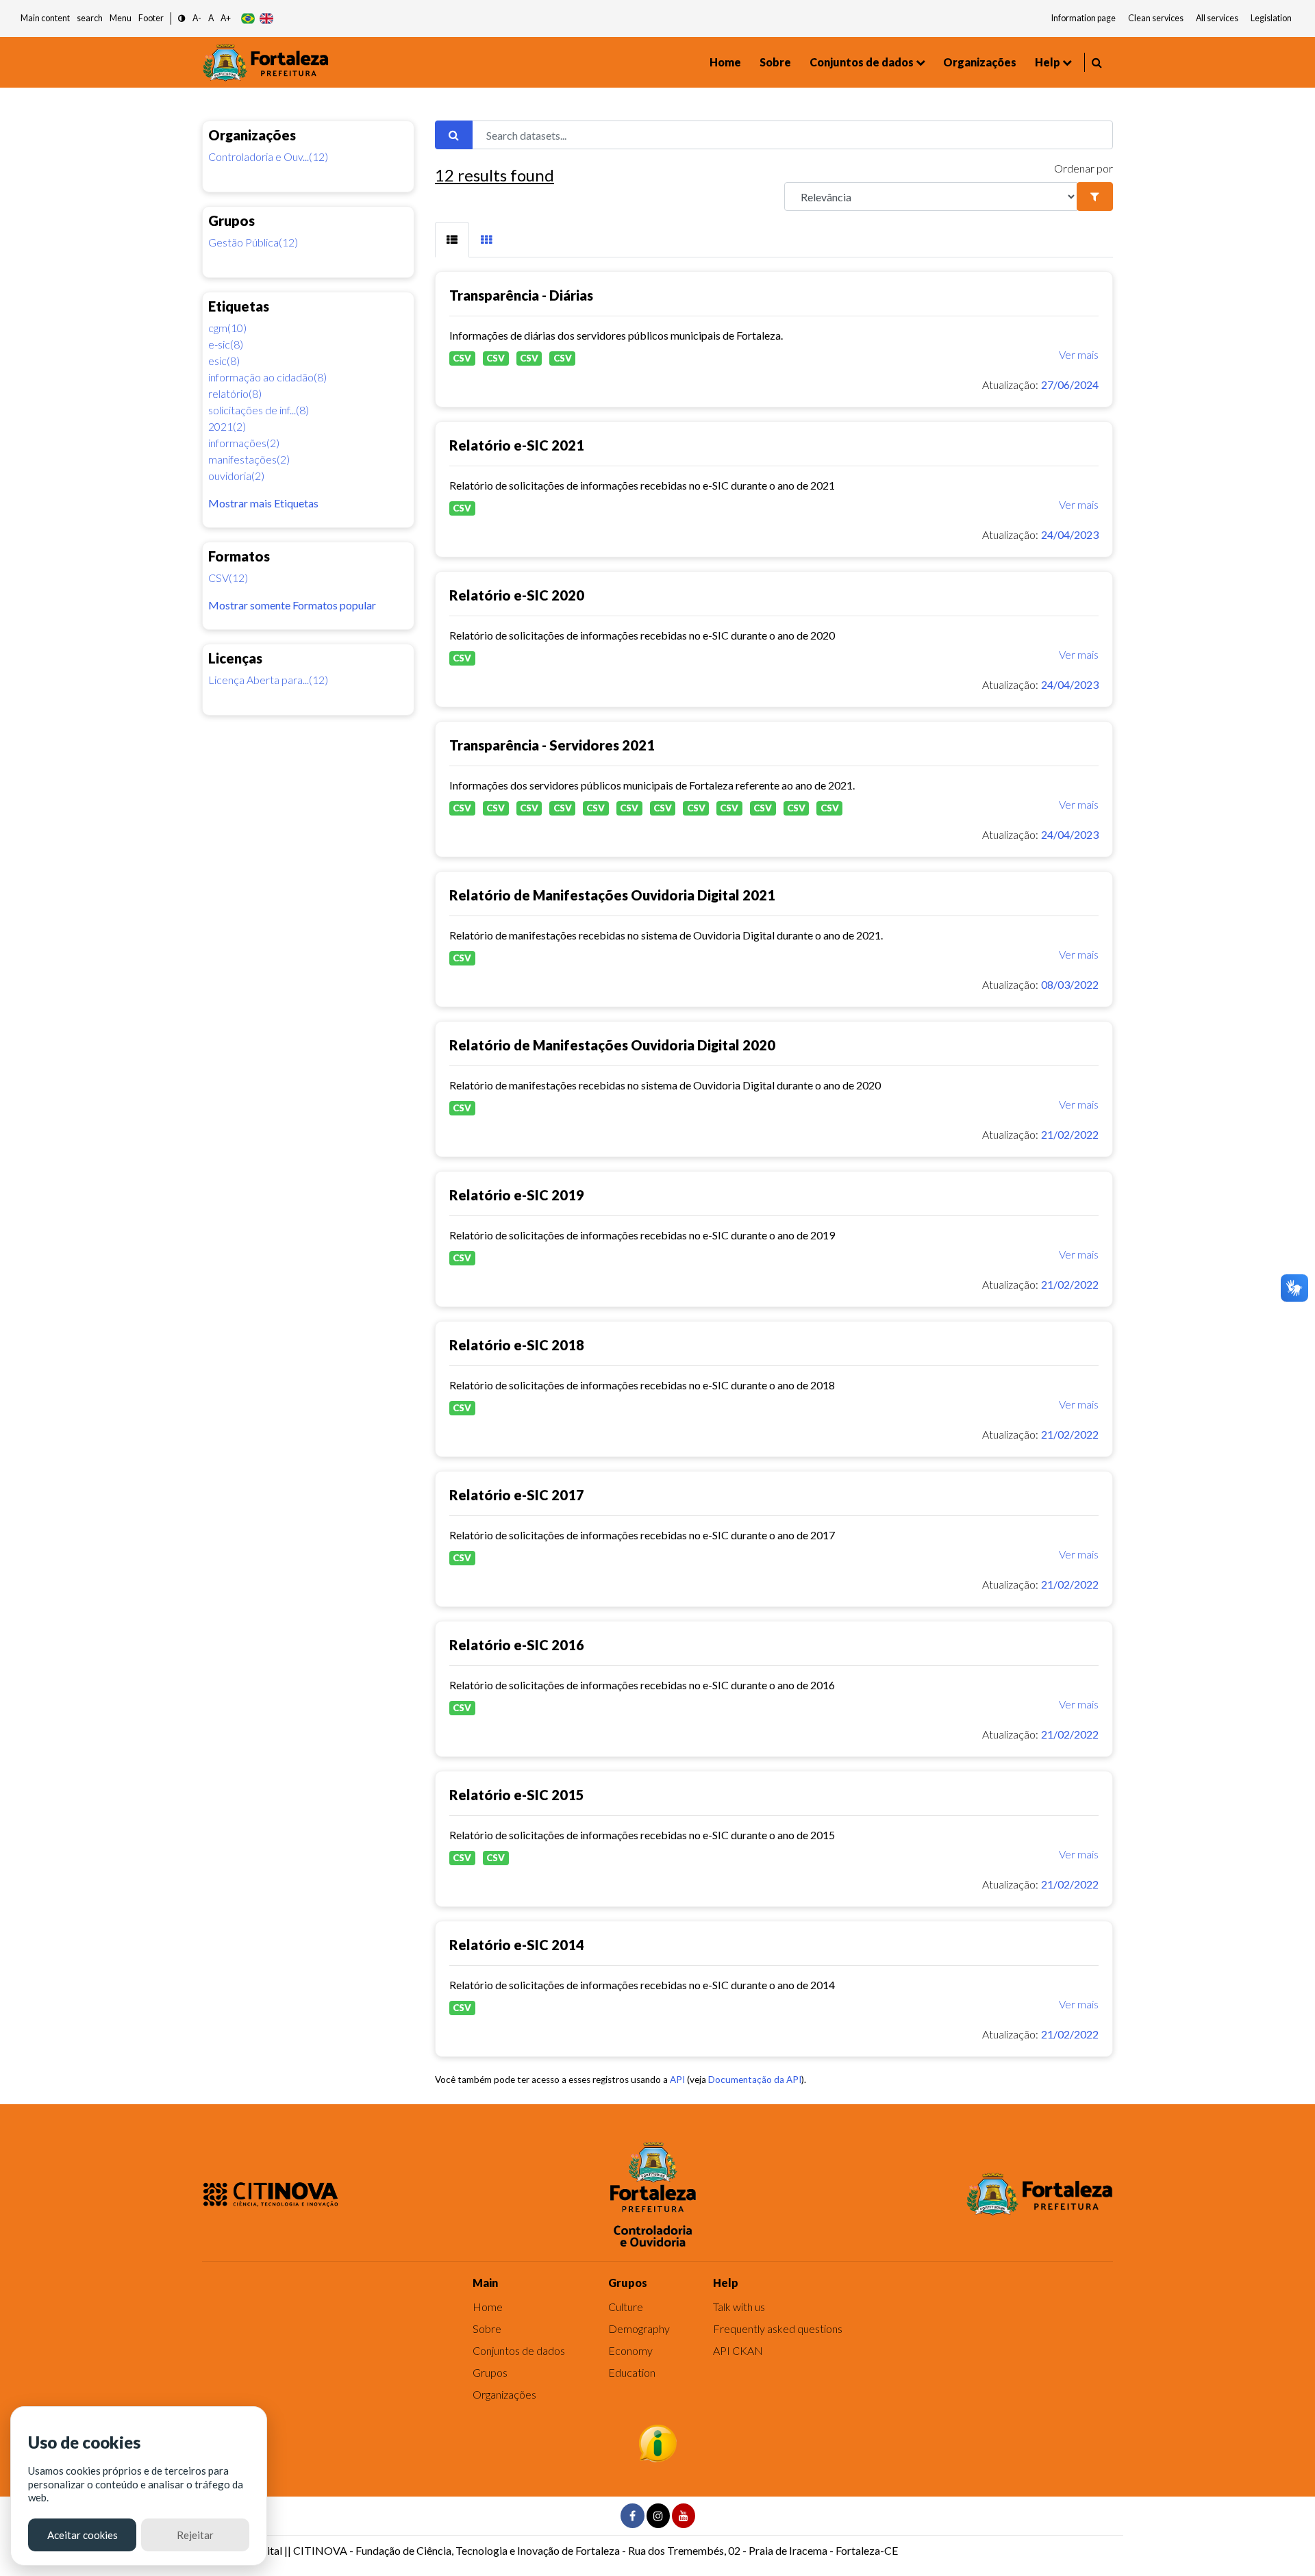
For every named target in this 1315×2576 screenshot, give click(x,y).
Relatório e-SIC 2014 (517, 1945)
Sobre (775, 62)
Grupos (490, 2372)
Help (1048, 62)
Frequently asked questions (778, 2328)
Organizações (980, 62)
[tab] (452, 240)
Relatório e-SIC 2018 (517, 1345)
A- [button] (197, 18)
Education (632, 2372)
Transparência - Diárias (521, 295)
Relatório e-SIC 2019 (517, 1195)
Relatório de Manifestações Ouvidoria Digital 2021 (612, 895)
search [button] (90, 18)
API (677, 2080)
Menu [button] (121, 18)
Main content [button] (45, 18)
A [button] (211, 18)
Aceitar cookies (83, 2535)
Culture (626, 2307)
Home (725, 62)
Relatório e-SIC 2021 (517, 445)
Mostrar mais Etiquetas (263, 503)
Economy (630, 2350)
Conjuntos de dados (862, 62)
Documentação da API (755, 2080)
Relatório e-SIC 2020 (517, 595)
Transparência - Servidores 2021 (552, 745)
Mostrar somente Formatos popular (292, 605)
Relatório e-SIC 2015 (517, 1795)
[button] (182, 19)
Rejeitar (195, 2535)
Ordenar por (1084, 168)
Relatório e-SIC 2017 (517, 1495)
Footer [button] (151, 18)
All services (1217, 18)
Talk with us (739, 2307)
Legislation (1271, 18)
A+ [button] (226, 18)
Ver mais (1079, 354)
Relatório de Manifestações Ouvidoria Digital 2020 (612, 1045)
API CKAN (738, 2350)
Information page (1084, 18)
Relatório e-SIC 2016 (517, 1645)
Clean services (1156, 18)
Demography (639, 2328)
